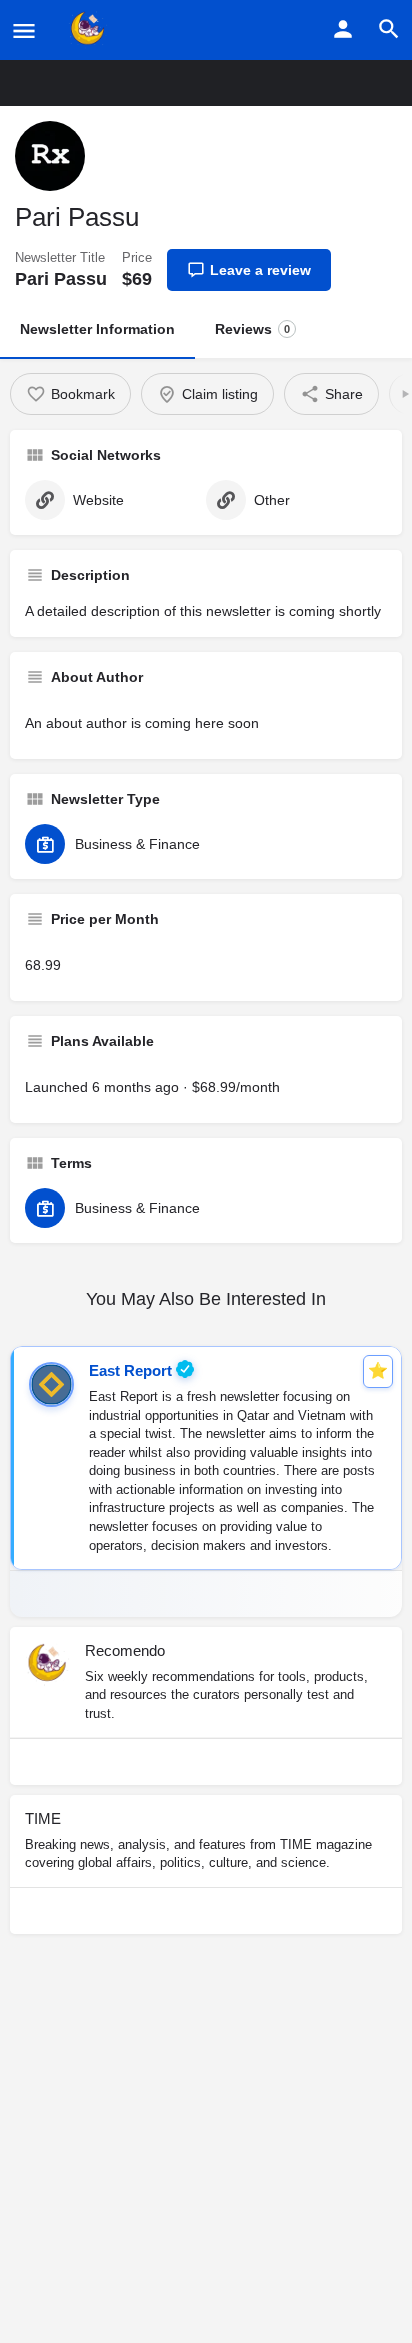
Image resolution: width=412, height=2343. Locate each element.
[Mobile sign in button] (343, 29)
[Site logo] (90, 30)
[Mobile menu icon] (24, 30)
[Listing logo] (50, 156)
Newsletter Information (97, 329)
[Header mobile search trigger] (389, 29)
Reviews (252, 329)
